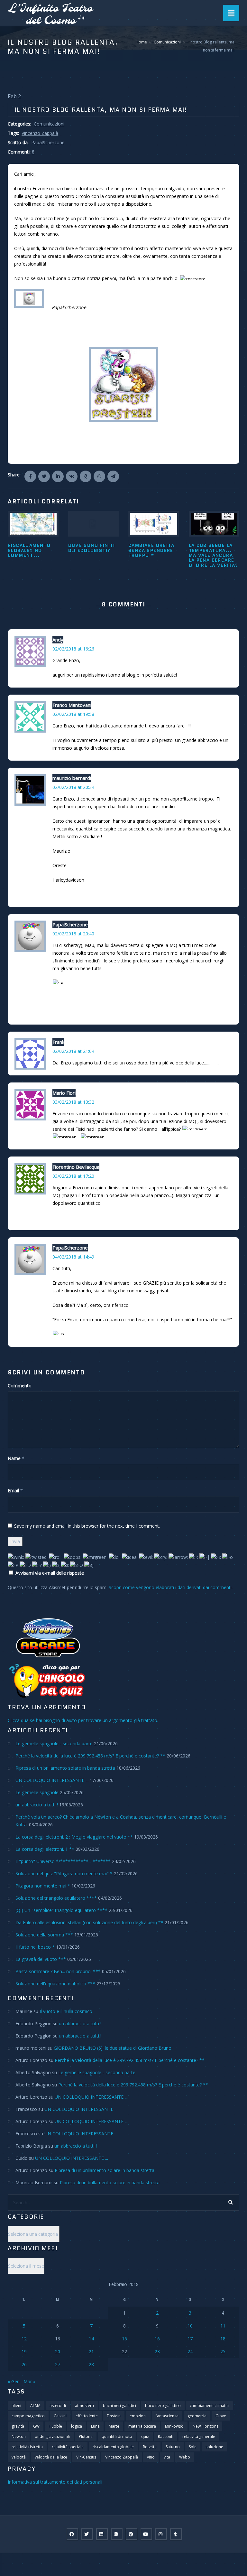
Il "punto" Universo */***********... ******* (63, 1861)
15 (124, 2339)
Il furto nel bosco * (35, 1947)
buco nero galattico (163, 2406)
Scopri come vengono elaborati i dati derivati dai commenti (170, 1587)
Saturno (173, 2447)
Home (141, 42)
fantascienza (167, 2416)
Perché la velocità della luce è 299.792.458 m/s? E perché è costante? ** (90, 1756)
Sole (193, 2447)
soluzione (214, 2447)
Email (13, 1490)
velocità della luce (51, 2457)
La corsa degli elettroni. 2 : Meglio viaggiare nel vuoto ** (74, 1837)
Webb (185, 2457)
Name (14, 1458)
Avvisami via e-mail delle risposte (50, 1573)
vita (167, 2457)
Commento (20, 1386)
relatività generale (199, 2436)
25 (223, 2351)
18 (223, 2339)
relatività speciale (68, 2447)
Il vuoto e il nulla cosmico (66, 2011)
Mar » (29, 2381)
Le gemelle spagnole (37, 1792)
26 (24, 2364)
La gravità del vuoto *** (41, 1959)
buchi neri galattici (119, 2406)
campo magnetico (28, 2416)
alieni (16, 2406)
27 (58, 2364)
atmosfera (84, 2406)
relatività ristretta (27, 2447)
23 (157, 2351)
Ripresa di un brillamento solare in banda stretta (65, 1768)
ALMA (35, 2406)
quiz (145, 2436)
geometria (197, 2416)
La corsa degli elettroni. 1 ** (45, 1849)
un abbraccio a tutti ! (37, 1805)
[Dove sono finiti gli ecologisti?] (94, 524)
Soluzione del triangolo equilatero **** (56, 1898)
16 (157, 2339)
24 (190, 2351)
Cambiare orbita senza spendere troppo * (151, 550)
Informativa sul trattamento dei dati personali (55, 2482)
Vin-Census (86, 2457)
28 (91, 2364)
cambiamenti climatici (210, 2406)
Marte (114, 2426)
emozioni (138, 2416)
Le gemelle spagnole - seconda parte (54, 1743)
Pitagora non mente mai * (43, 1886)
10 (190, 2326)
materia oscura (142, 2426)
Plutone (86, 2436)
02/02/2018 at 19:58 (73, 714)
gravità (18, 2426)
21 (91, 2351)
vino (151, 2457)
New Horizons (206, 2426)
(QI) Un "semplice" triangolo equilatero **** (61, 1910)
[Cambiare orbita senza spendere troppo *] (154, 524)
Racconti (166, 2436)
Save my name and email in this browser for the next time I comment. (87, 1526)
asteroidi (58, 2406)
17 (190, 2339)
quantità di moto (117, 2436)
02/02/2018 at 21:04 (73, 1051)
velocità (19, 2457)
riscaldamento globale (113, 2447)
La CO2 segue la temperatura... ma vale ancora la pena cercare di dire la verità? (214, 555)
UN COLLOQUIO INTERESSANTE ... (52, 1780)
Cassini (60, 2416)
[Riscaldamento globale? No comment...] (33, 524)
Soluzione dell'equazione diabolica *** (55, 1984)
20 (58, 2351)
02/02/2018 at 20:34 (73, 787)
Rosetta (150, 2447)
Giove (221, 2416)
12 (24, 2339)
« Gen (14, 2381)
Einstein (114, 2416)
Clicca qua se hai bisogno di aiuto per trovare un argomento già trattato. (83, 1720)
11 (223, 2326)
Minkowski (174, 2426)
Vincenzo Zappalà (40, 133)
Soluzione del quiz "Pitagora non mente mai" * (64, 1873)
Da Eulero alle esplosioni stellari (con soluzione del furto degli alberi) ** (89, 1922)
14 (91, 2339)
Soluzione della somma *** (44, 1935)
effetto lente (87, 2416)
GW (36, 2426)
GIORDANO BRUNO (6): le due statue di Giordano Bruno (113, 2048)
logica (77, 2426)
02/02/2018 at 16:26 (73, 649)
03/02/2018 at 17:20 (73, 1176)
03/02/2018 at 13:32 (73, 1102)
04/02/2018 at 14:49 (73, 1257)
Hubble (55, 2426)
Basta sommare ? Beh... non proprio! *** (58, 1971)
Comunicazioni (167, 42)
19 (24, 2351)
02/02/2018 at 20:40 (73, 934)
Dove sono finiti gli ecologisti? (92, 548)
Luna (95, 2426)
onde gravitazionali (52, 2436)
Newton (19, 2436)
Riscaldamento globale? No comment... (29, 550)
